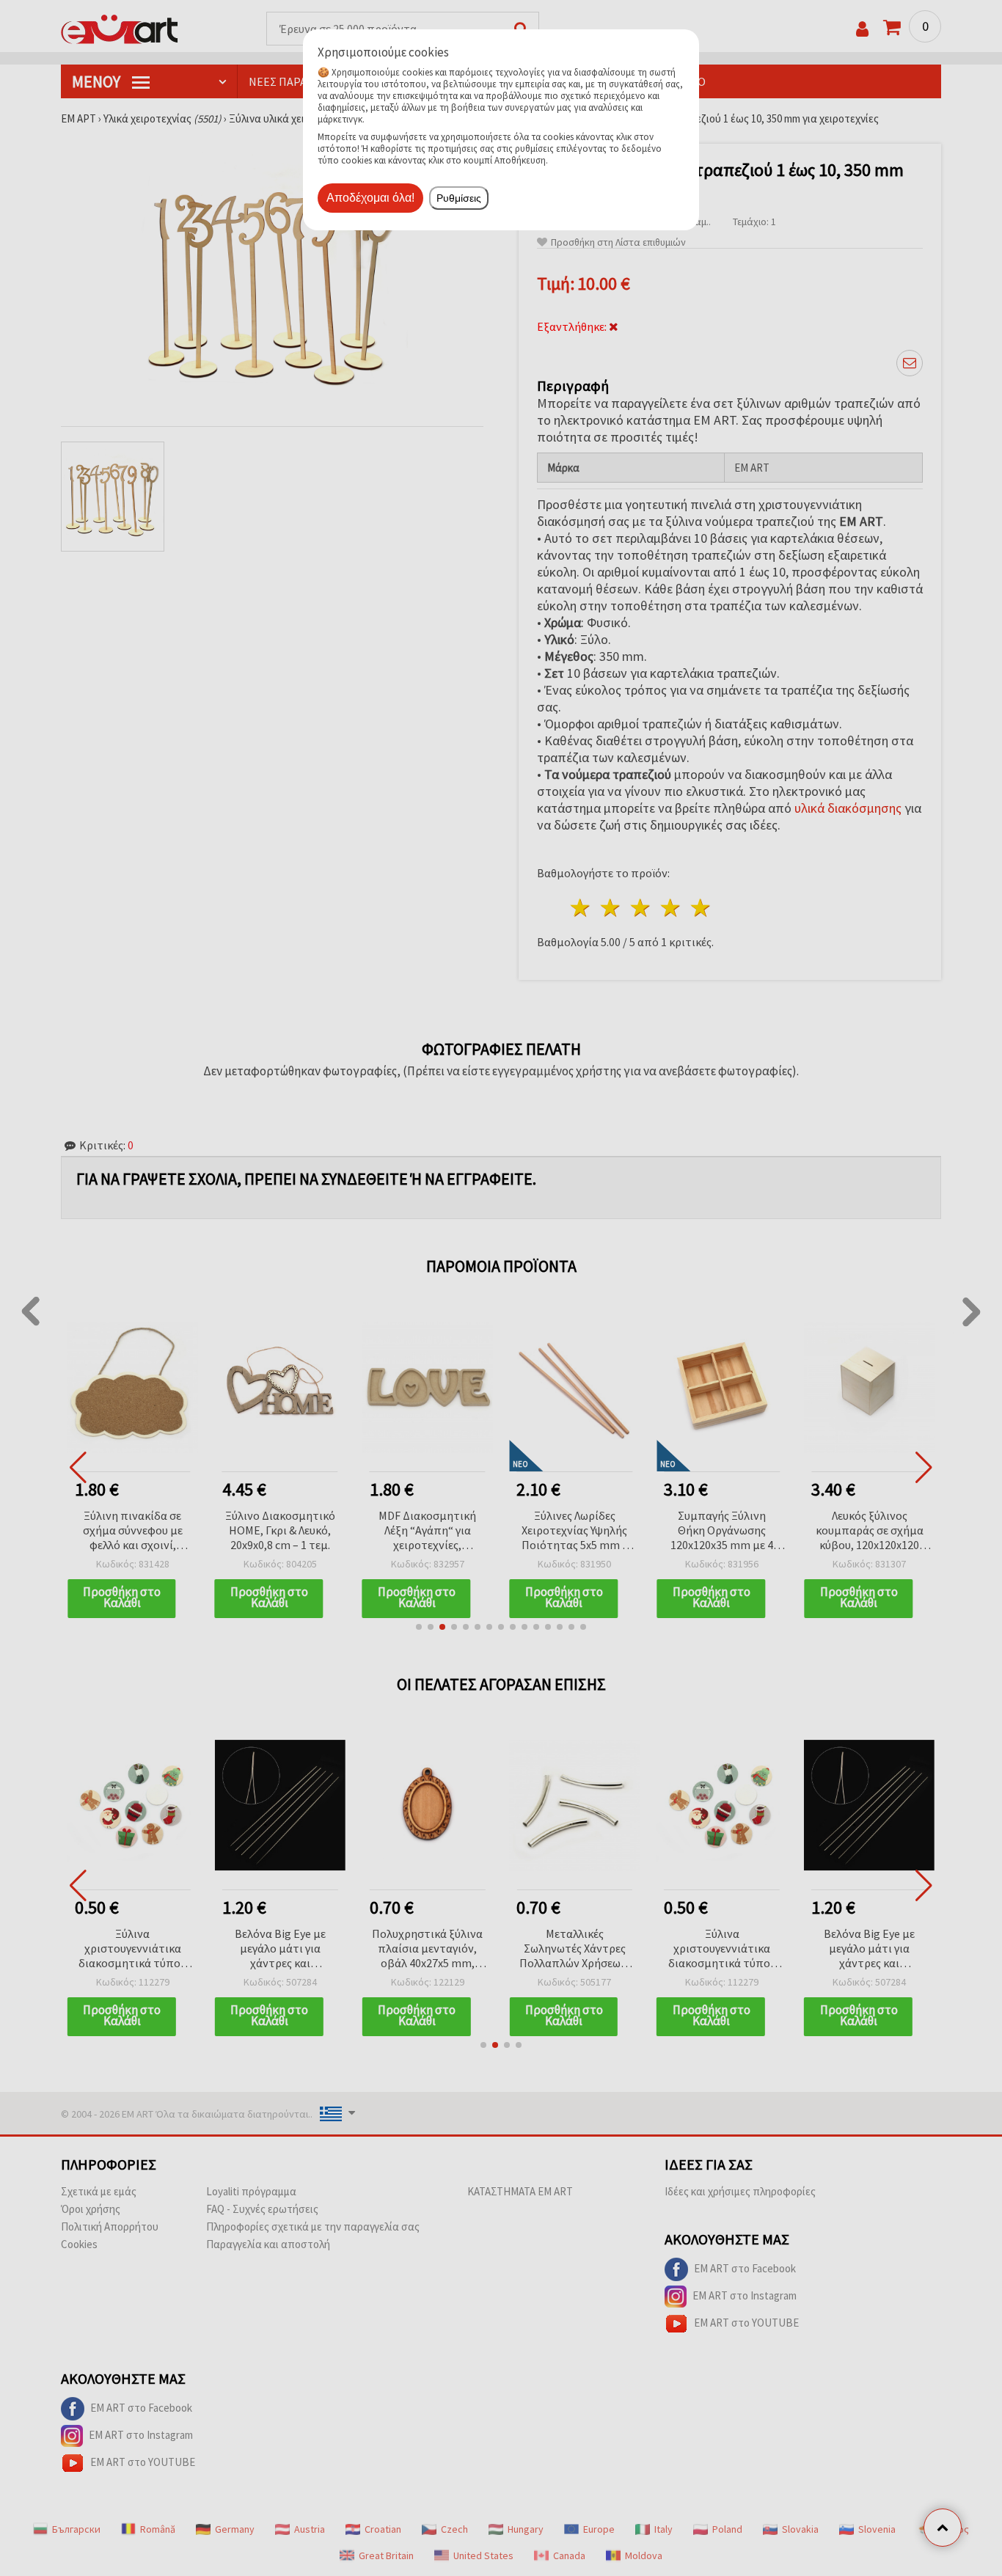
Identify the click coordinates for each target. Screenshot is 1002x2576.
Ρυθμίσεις (459, 198)
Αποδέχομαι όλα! (370, 198)
